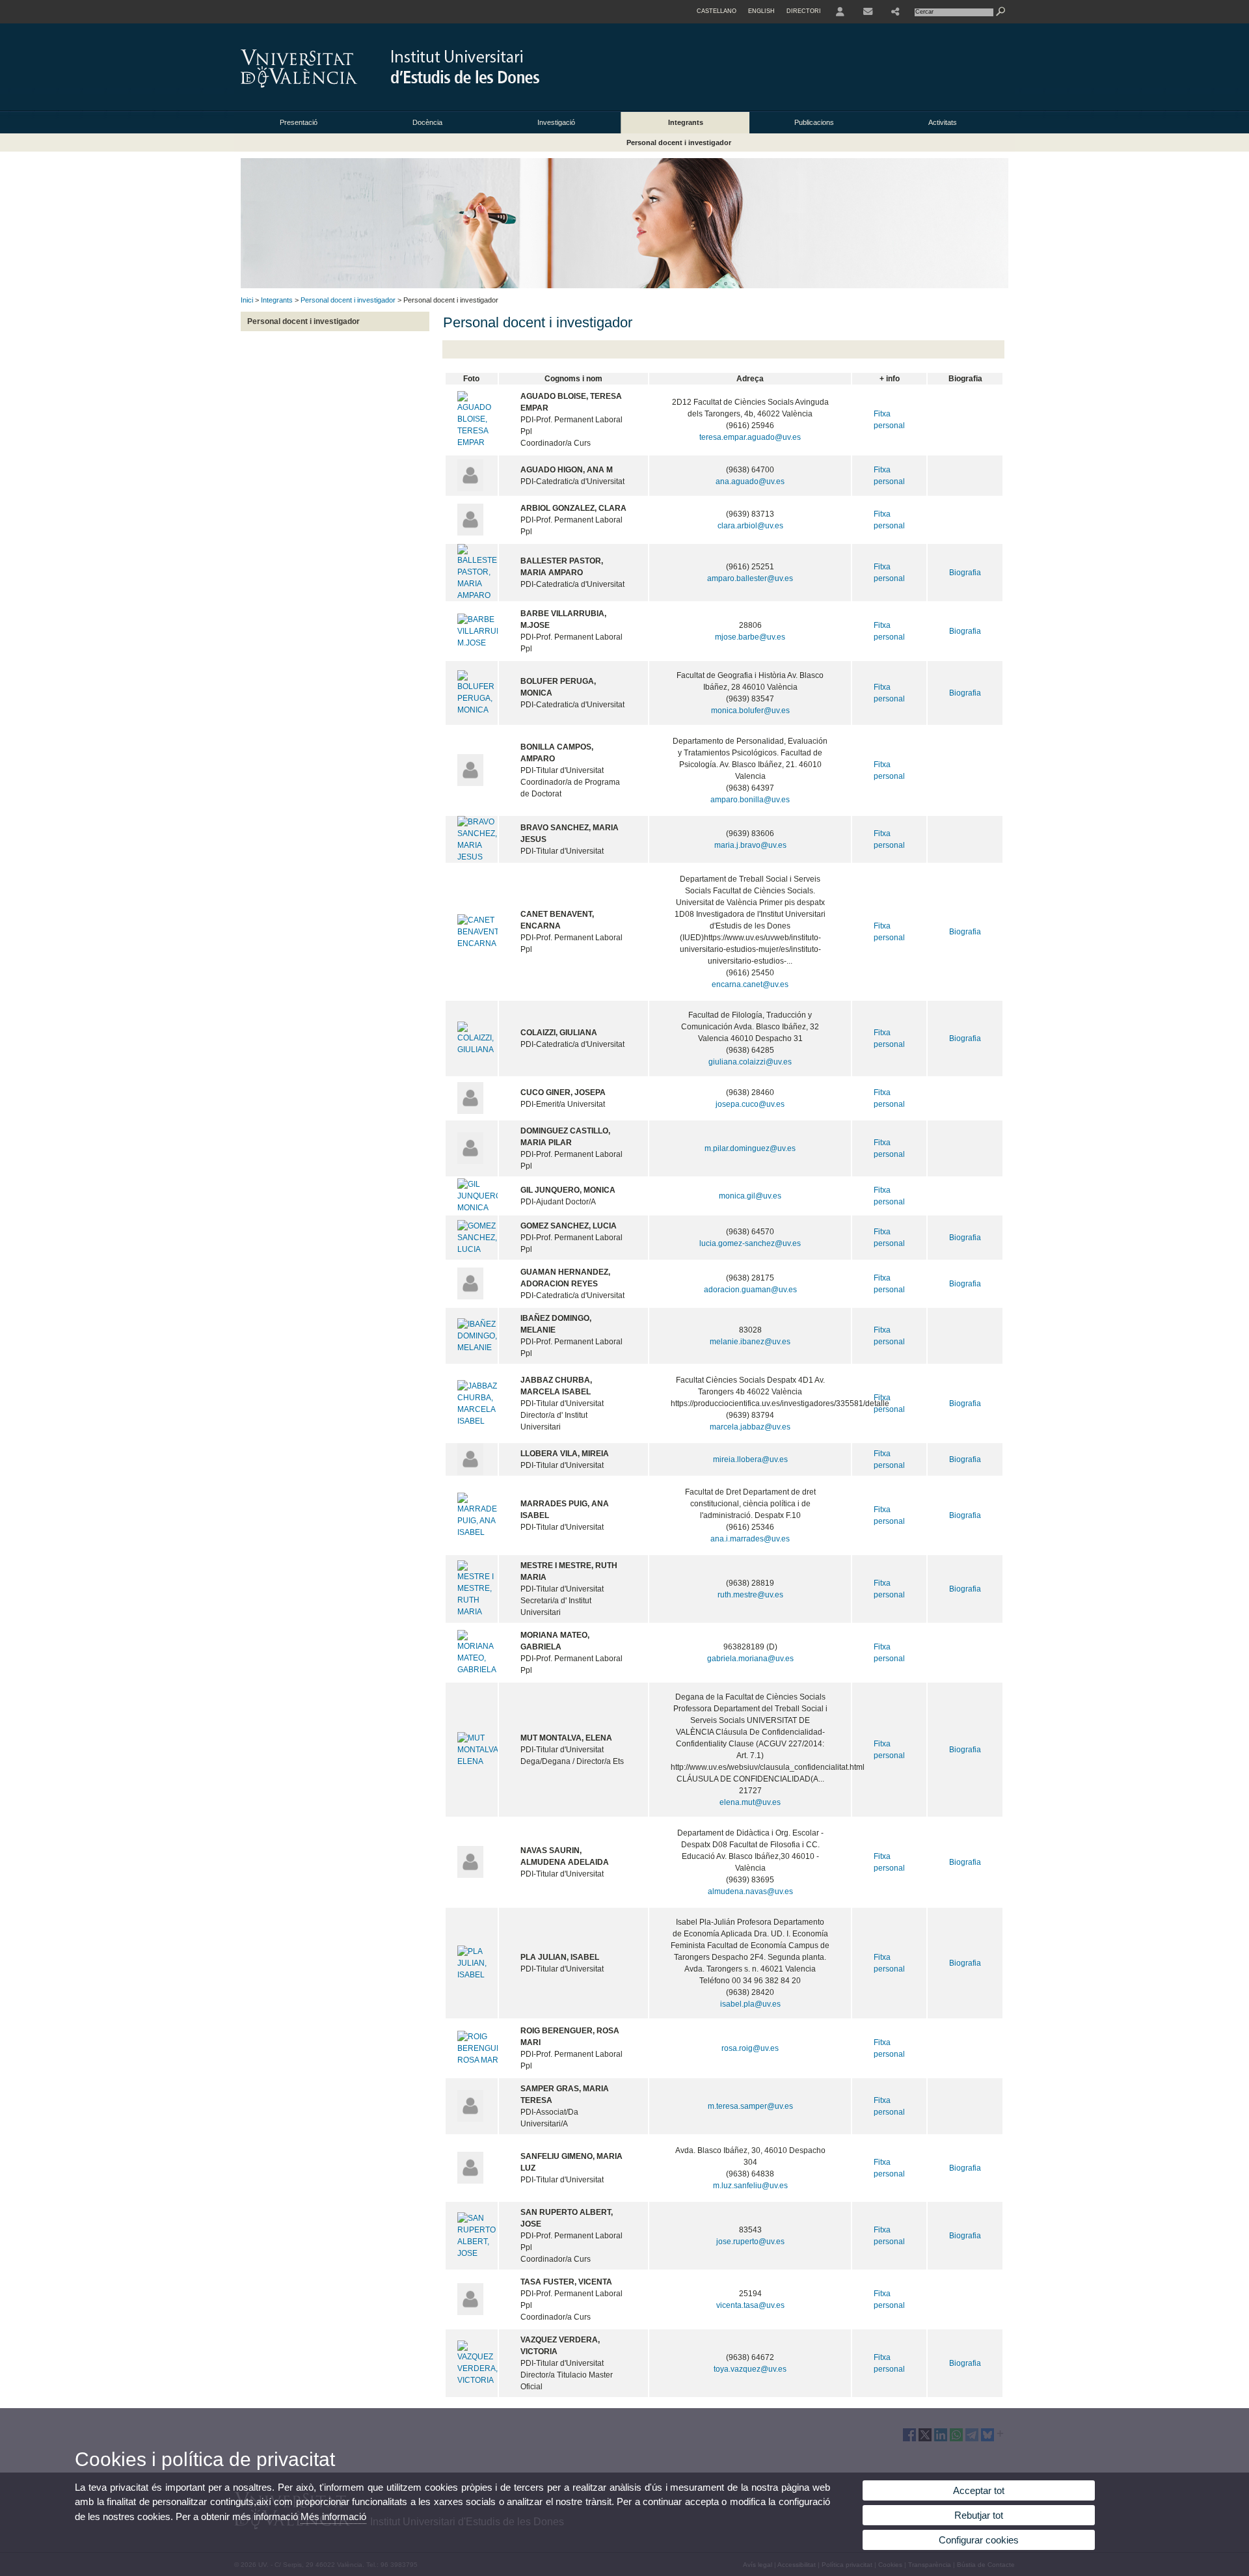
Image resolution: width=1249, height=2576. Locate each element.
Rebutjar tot (979, 2515)
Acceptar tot (979, 2490)
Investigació (556, 122)
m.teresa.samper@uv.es (750, 2106)
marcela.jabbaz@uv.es (750, 1427)
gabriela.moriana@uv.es (750, 1659)
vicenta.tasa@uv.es (750, 2305)
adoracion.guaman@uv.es (750, 1290)
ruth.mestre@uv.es (750, 1595)
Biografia (965, 573)
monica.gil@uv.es (750, 1196)
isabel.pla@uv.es (750, 2004)
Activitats (943, 122)
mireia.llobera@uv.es (750, 1459)
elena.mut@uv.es (750, 1802)
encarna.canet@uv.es (750, 984)
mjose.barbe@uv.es (750, 637)
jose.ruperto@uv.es (750, 2242)
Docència (427, 122)
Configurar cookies (979, 2540)
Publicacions (814, 122)
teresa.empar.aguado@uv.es (750, 437)
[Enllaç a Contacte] (868, 12)
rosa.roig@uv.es (750, 2048)
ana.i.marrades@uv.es (750, 1539)
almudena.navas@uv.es (750, 1891)
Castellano (717, 11)
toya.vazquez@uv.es (750, 2369)
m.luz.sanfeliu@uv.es (750, 2186)
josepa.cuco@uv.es (750, 1104)
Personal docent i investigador (679, 142)
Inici (247, 300)
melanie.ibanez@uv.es (750, 1342)
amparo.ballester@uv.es (750, 578)
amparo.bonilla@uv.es (750, 800)
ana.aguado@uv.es (750, 481)
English (761, 11)
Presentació (299, 122)
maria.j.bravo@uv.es (750, 845)
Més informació (333, 2516)
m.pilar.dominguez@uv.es (750, 1148)
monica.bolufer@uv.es (750, 711)
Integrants (686, 122)
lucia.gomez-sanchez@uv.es (750, 1243)
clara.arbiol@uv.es (750, 526)
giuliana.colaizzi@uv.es (750, 1062)
